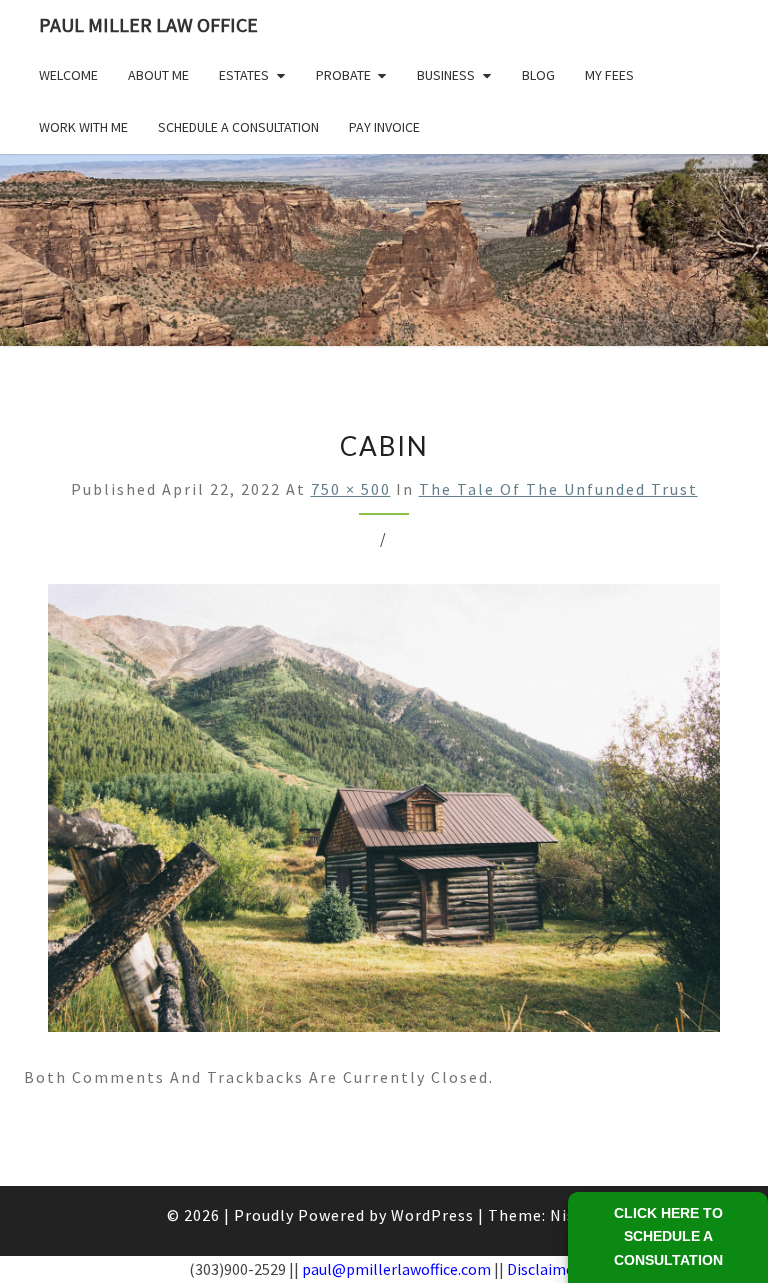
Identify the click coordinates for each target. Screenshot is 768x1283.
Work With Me (83, 127)
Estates (244, 75)
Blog (538, 75)
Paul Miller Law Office (148, 24)
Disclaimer (543, 1269)
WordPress (432, 1215)
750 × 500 (351, 489)
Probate (343, 75)
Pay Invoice (384, 127)
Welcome (68, 75)
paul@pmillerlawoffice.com (396, 1269)
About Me (158, 75)
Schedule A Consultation (238, 127)
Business (446, 75)
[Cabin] (384, 814)
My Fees (609, 75)
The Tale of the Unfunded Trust (558, 489)
